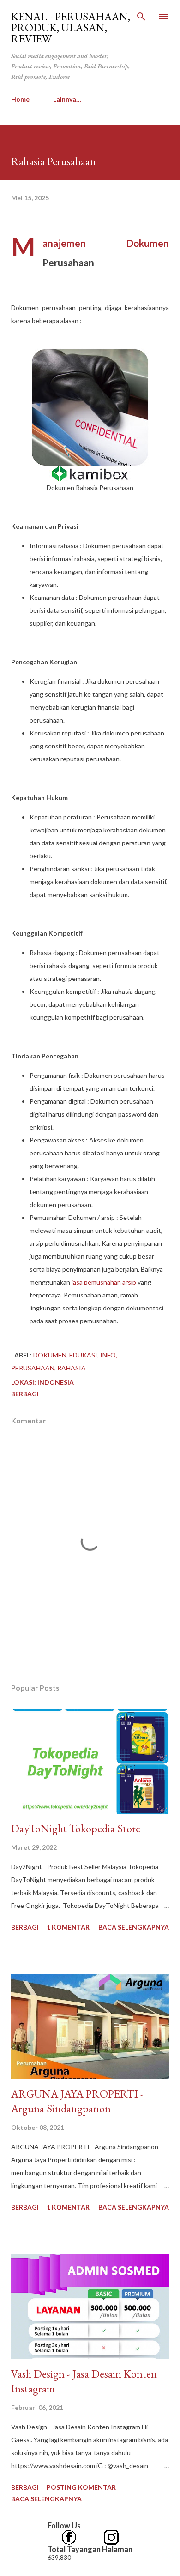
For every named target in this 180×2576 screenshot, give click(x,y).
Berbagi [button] (25, 1394)
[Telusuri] (141, 17)
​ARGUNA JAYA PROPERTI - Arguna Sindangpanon (77, 2101)
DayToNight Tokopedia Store (76, 1828)
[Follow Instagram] (111, 2535)
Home (20, 99)
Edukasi (83, 1355)
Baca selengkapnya (134, 1927)
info (108, 1355)
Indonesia (56, 1382)
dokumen (50, 1355)
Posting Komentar (81, 2487)
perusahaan (33, 1368)
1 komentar (68, 1927)
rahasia (72, 1368)
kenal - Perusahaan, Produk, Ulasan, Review (71, 27)
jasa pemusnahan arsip (104, 1282)
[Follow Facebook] (69, 2535)
